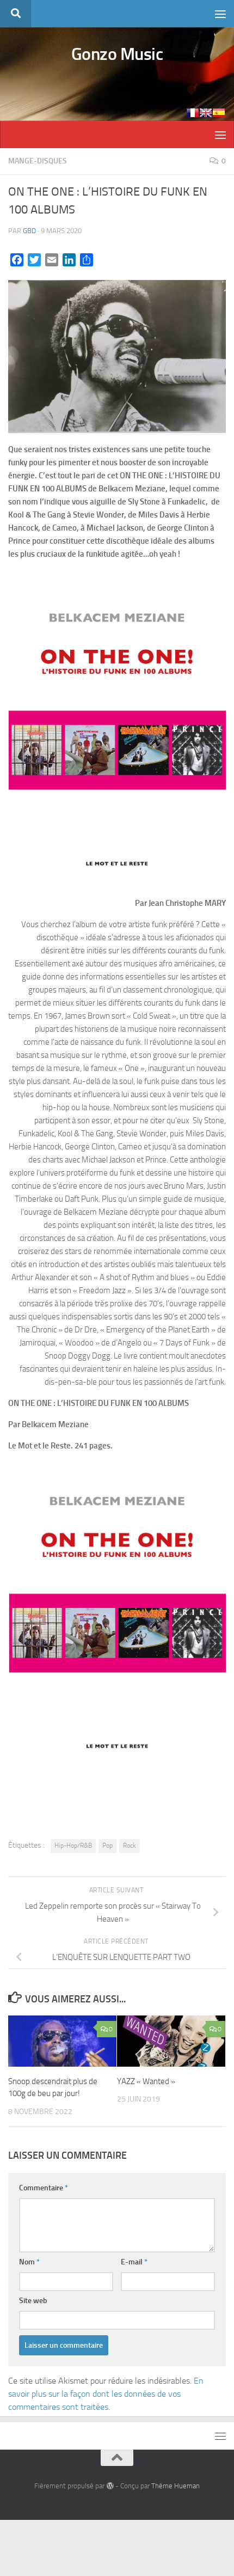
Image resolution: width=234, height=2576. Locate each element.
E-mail (134, 2262)
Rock (130, 1846)
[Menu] (220, 14)
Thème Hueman (175, 2486)
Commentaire (44, 2188)
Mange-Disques (38, 161)
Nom (29, 2262)
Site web (33, 2301)
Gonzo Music (117, 54)
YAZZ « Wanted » (146, 2081)
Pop (107, 1846)
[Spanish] (219, 113)
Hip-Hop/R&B (73, 1846)
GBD (29, 231)
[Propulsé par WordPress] (110, 2486)
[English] (206, 113)
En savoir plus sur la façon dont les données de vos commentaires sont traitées (106, 2394)
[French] (193, 113)
